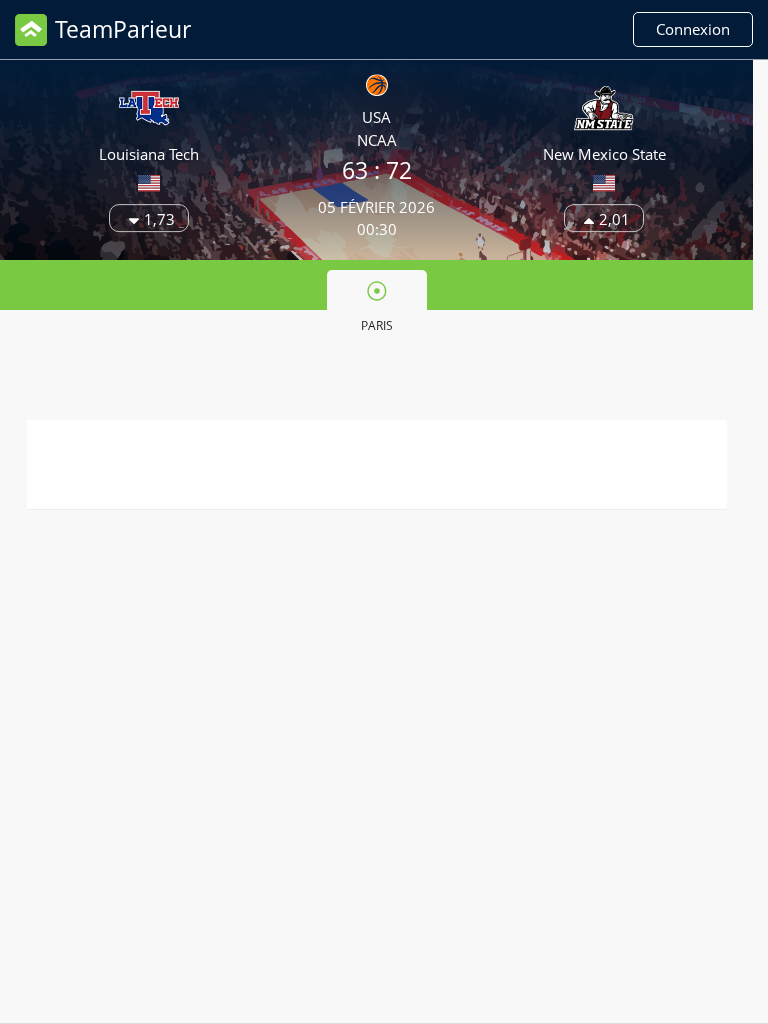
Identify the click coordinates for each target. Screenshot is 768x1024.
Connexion (693, 29)
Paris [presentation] (377, 325)
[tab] (377, 305)
